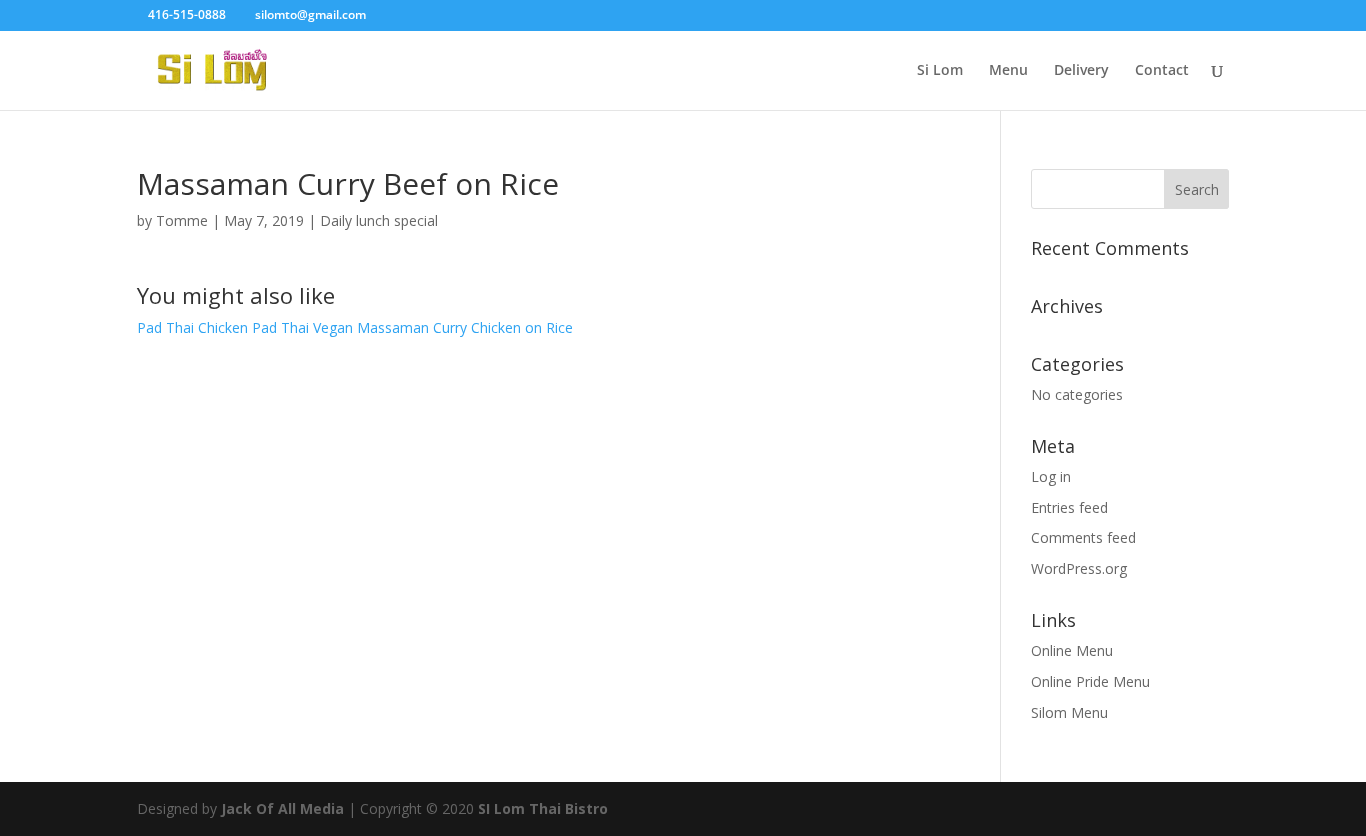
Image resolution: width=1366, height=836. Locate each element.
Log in (1051, 476)
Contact (1162, 71)
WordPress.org (1079, 568)
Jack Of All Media (282, 808)
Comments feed (1083, 537)
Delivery (1081, 71)
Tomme (182, 220)
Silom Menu (1069, 712)
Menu (1008, 71)
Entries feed (1069, 507)
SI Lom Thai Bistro (543, 808)
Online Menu (1072, 650)
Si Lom (940, 71)
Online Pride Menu (1090, 681)
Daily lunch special (379, 220)
